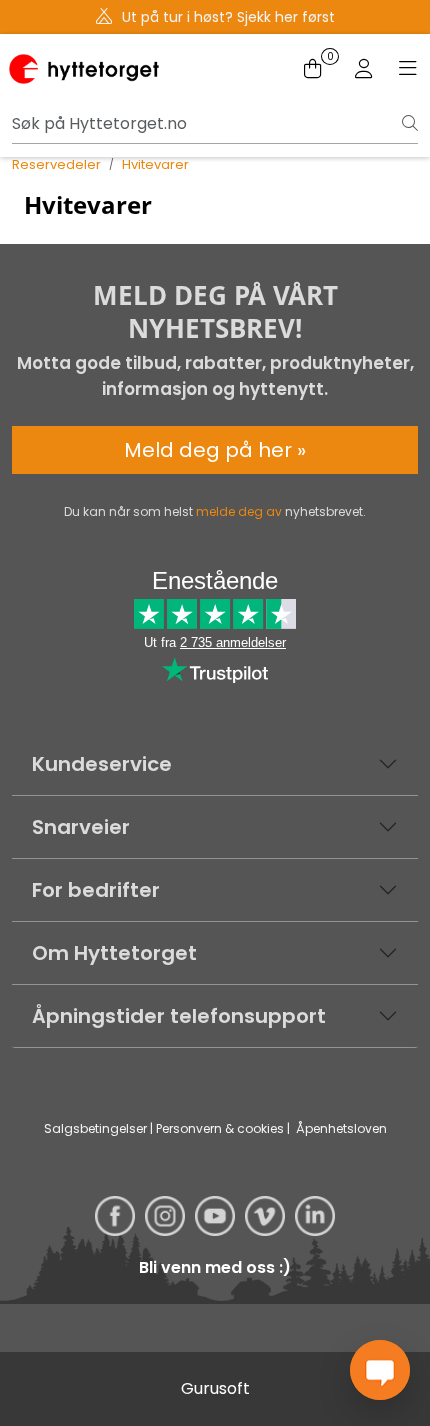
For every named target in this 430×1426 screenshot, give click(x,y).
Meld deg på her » (215, 450)
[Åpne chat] (380, 1370)
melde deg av (239, 511)
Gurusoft (215, 1388)
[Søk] (410, 124)
